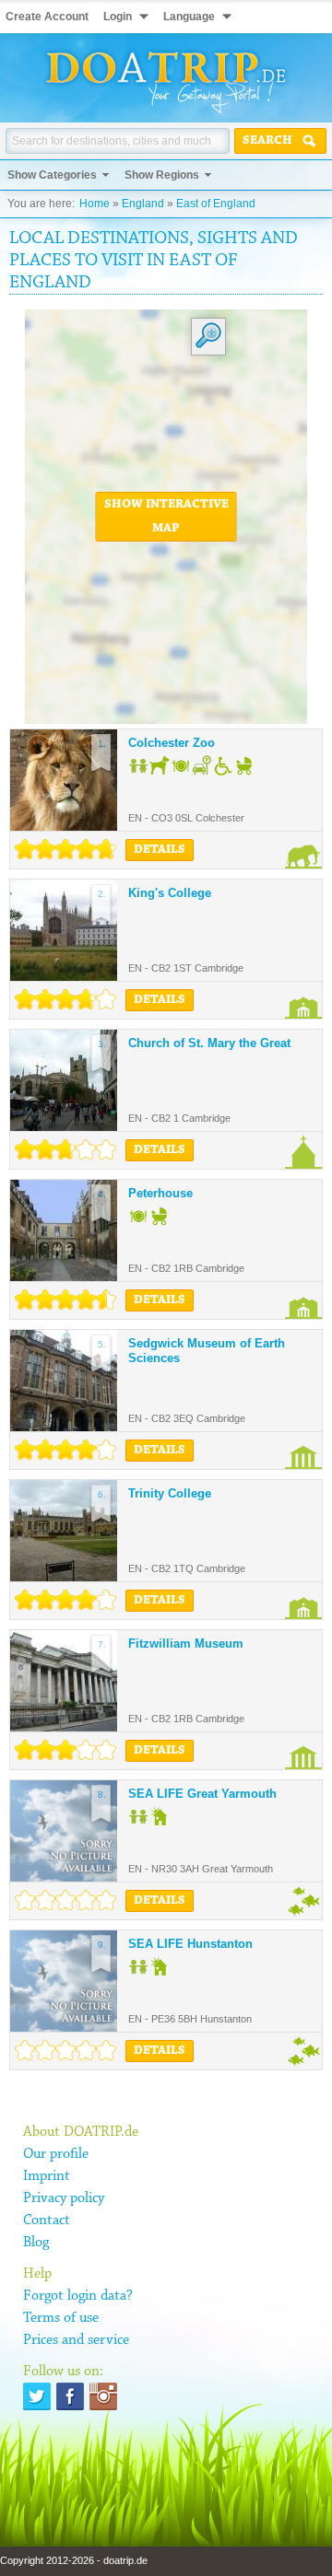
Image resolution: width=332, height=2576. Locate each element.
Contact (47, 2220)
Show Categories (52, 175)
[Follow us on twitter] (37, 2396)
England (143, 204)
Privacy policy (64, 2198)
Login (118, 17)
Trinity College (170, 1493)
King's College (170, 893)
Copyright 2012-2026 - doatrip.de (74, 2560)
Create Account (47, 17)
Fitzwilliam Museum (186, 1644)
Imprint (47, 2176)
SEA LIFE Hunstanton (190, 1944)
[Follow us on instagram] (103, 2396)
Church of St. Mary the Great (209, 1043)
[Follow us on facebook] (70, 2396)
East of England (216, 204)
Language (189, 17)
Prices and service (76, 2340)
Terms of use (61, 2318)
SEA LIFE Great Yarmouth (202, 1794)
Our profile (56, 2154)
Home (95, 204)
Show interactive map (166, 517)
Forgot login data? (78, 2296)
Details (160, 850)
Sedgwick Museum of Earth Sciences (207, 1351)
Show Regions (162, 175)
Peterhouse (160, 1193)
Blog (36, 2243)
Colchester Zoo (172, 743)
